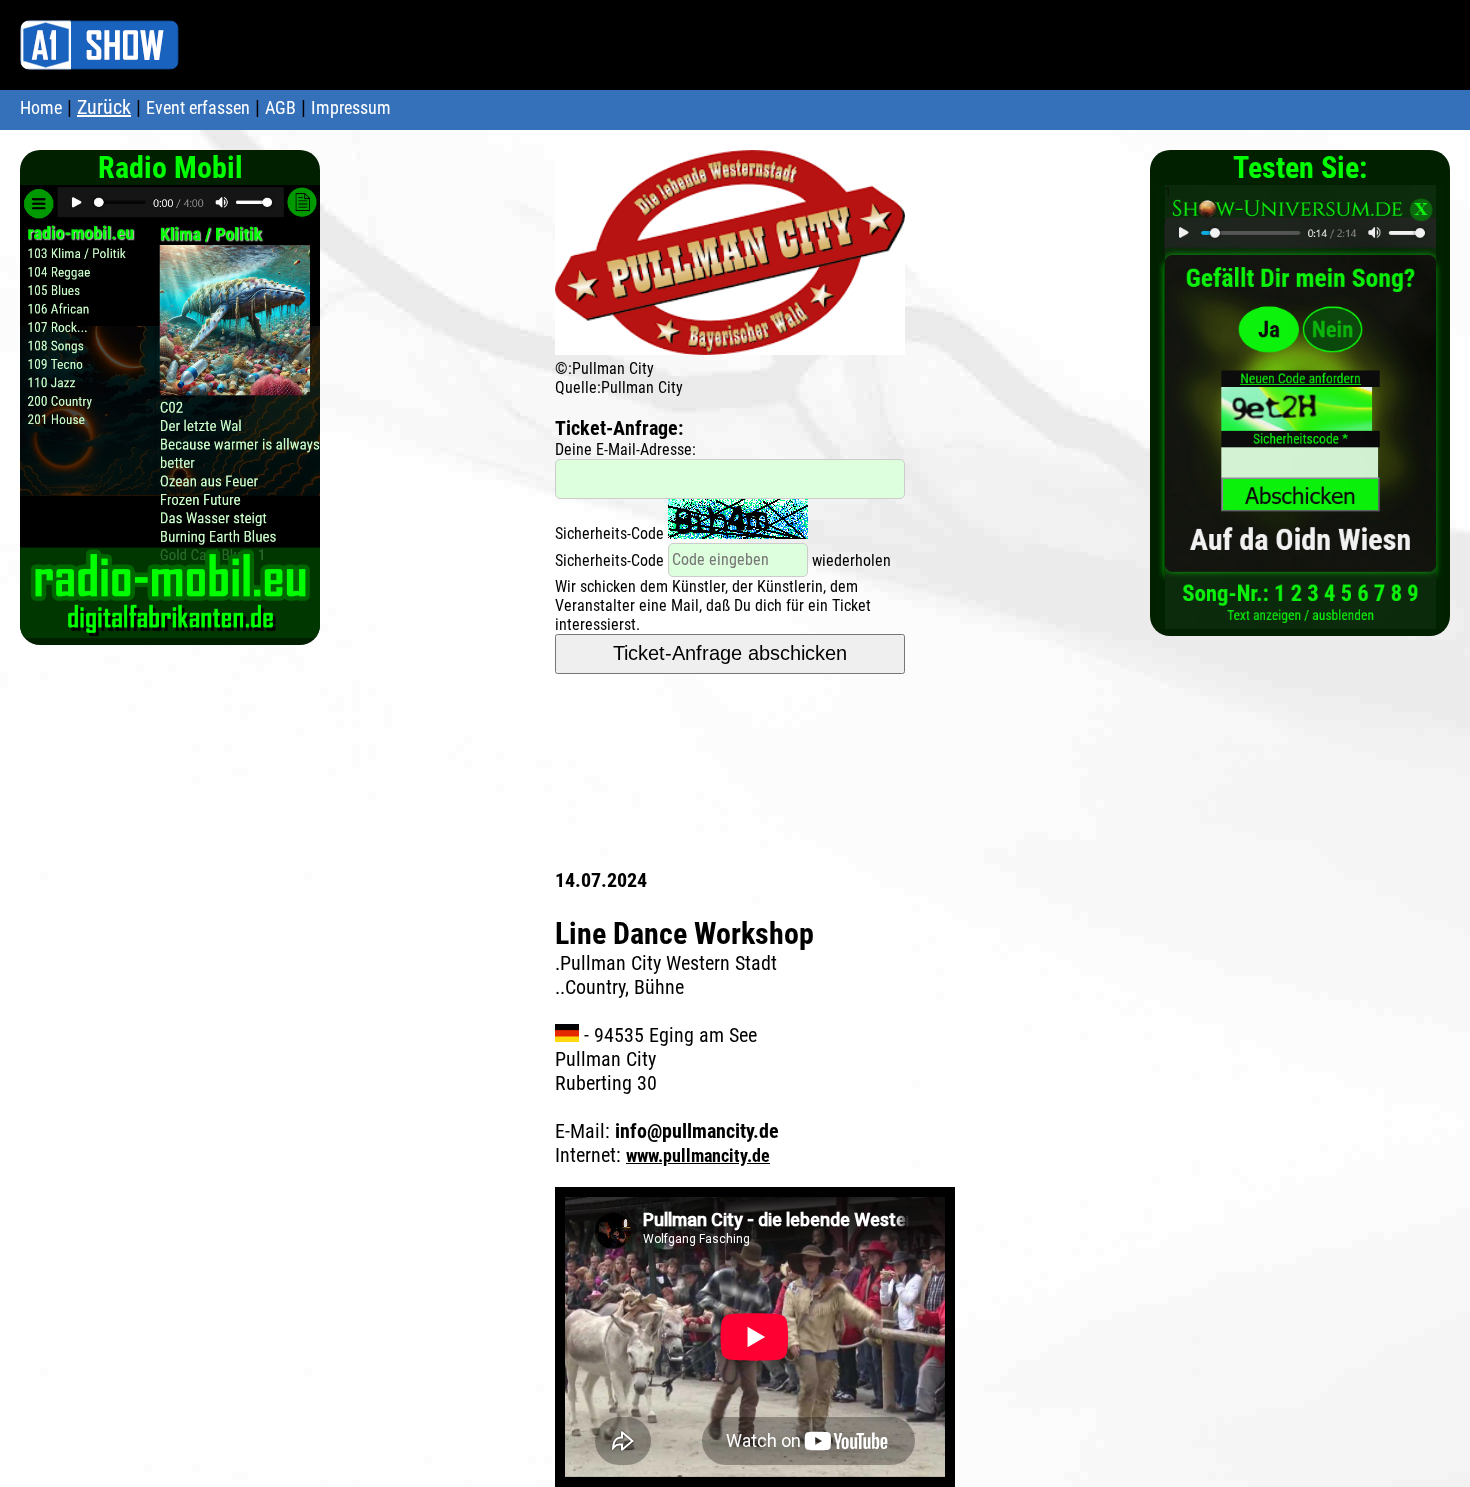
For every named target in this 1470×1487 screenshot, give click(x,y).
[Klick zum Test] (1300, 618)
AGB (280, 107)
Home (41, 107)
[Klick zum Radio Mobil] (170, 627)
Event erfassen (198, 107)
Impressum (351, 107)
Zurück (104, 107)
